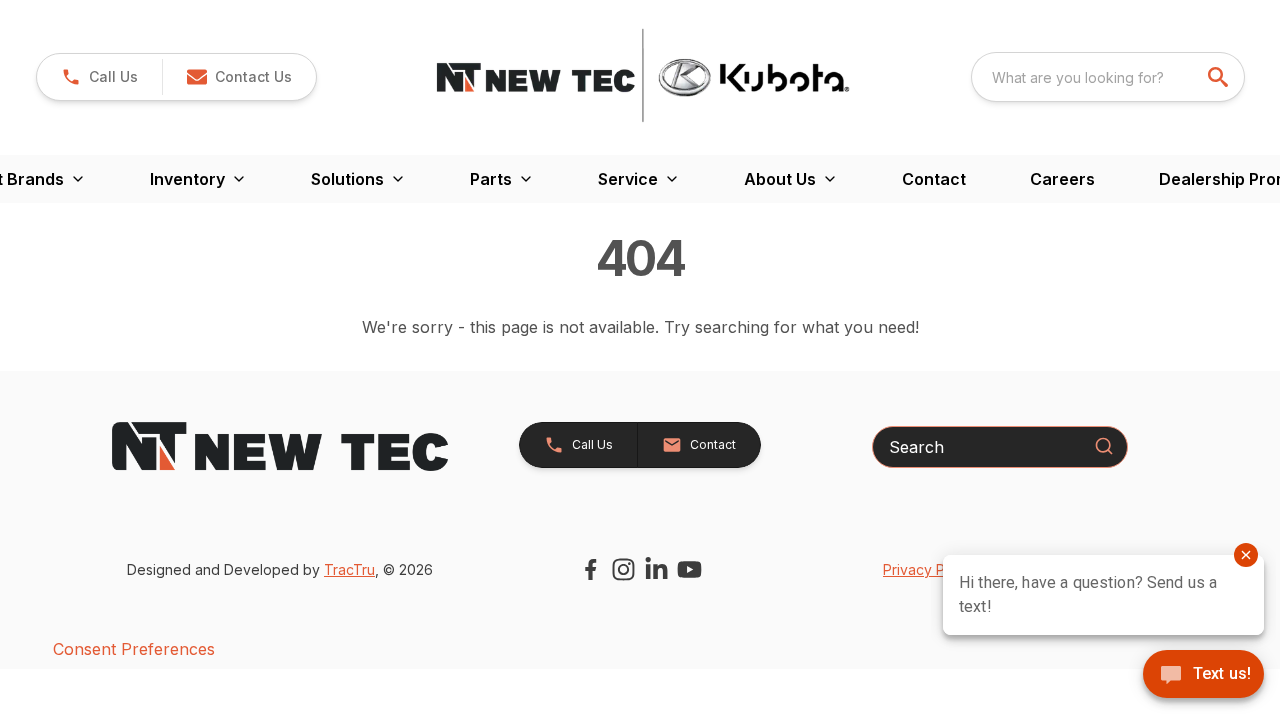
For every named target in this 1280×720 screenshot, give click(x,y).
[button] (99, 77)
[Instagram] (623, 569)
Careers (1062, 179)
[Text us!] (1203, 676)
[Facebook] (590, 569)
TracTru (349, 569)
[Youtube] (689, 569)
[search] (1220, 77)
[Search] (1104, 446)
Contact (934, 179)
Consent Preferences (134, 649)
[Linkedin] (656, 569)
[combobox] (1108, 77)
